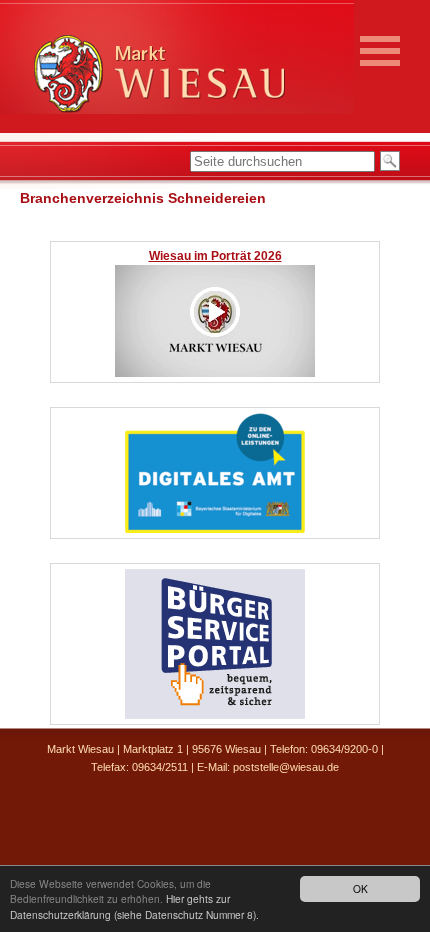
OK (360, 888)
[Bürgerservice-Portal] (215, 715)
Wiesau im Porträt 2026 (215, 256)
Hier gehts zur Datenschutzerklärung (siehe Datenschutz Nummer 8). (134, 906)
